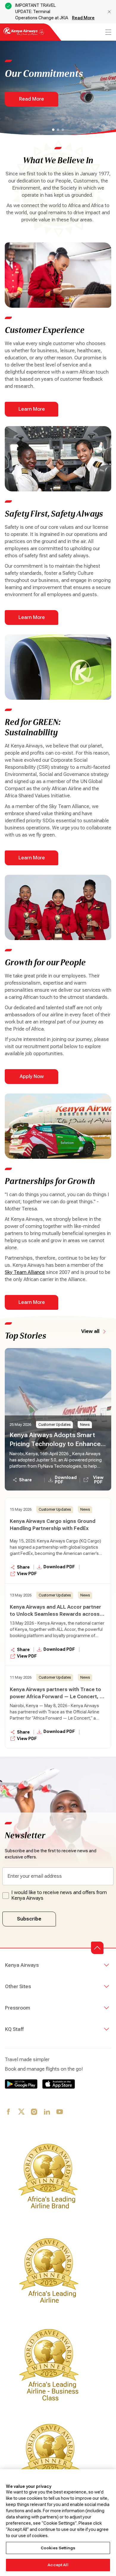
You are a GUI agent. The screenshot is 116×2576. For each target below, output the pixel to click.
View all (90, 1331)
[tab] (53, 130)
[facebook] (9, 2112)
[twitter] (22, 2112)
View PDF (98, 1480)
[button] (97, 1948)
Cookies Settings (58, 2548)
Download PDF (66, 1480)
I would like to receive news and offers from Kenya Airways (59, 1895)
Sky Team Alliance (25, 1272)
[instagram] (34, 2112)
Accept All (58, 2565)
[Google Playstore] (21, 2084)
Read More (83, 18)
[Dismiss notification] (109, 12)
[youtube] (60, 2112)
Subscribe (29, 1919)
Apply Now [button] (32, 1076)
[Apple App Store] (59, 2084)
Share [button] (25, 1480)
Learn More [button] (32, 409)
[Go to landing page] (24, 35)
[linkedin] (47, 2112)
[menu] (108, 32)
